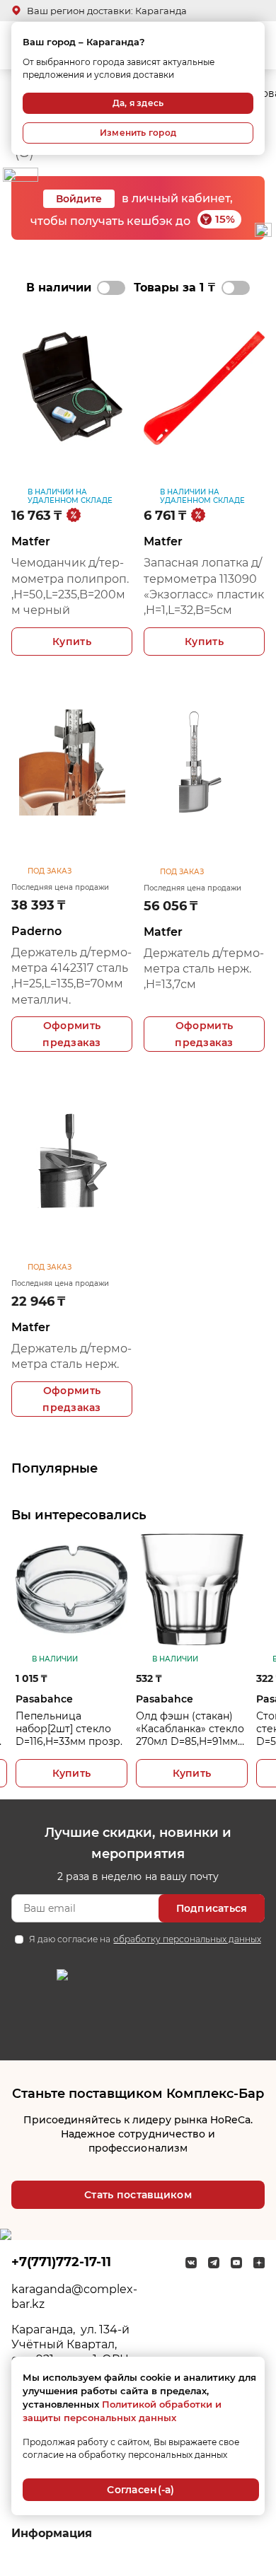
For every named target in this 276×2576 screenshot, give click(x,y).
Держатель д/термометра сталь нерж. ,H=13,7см (204, 969)
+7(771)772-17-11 (61, 2262)
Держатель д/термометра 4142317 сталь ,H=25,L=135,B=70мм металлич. (71, 976)
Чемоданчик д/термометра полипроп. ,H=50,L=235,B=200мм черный (70, 586)
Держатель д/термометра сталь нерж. (71, 1356)
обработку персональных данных (187, 1939)
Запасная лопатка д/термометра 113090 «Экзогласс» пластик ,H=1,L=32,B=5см (204, 586)
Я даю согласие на (145, 1939)
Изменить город (138, 133)
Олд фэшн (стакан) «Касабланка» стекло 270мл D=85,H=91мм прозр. (190, 1729)
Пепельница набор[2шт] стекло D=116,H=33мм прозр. (69, 1729)
